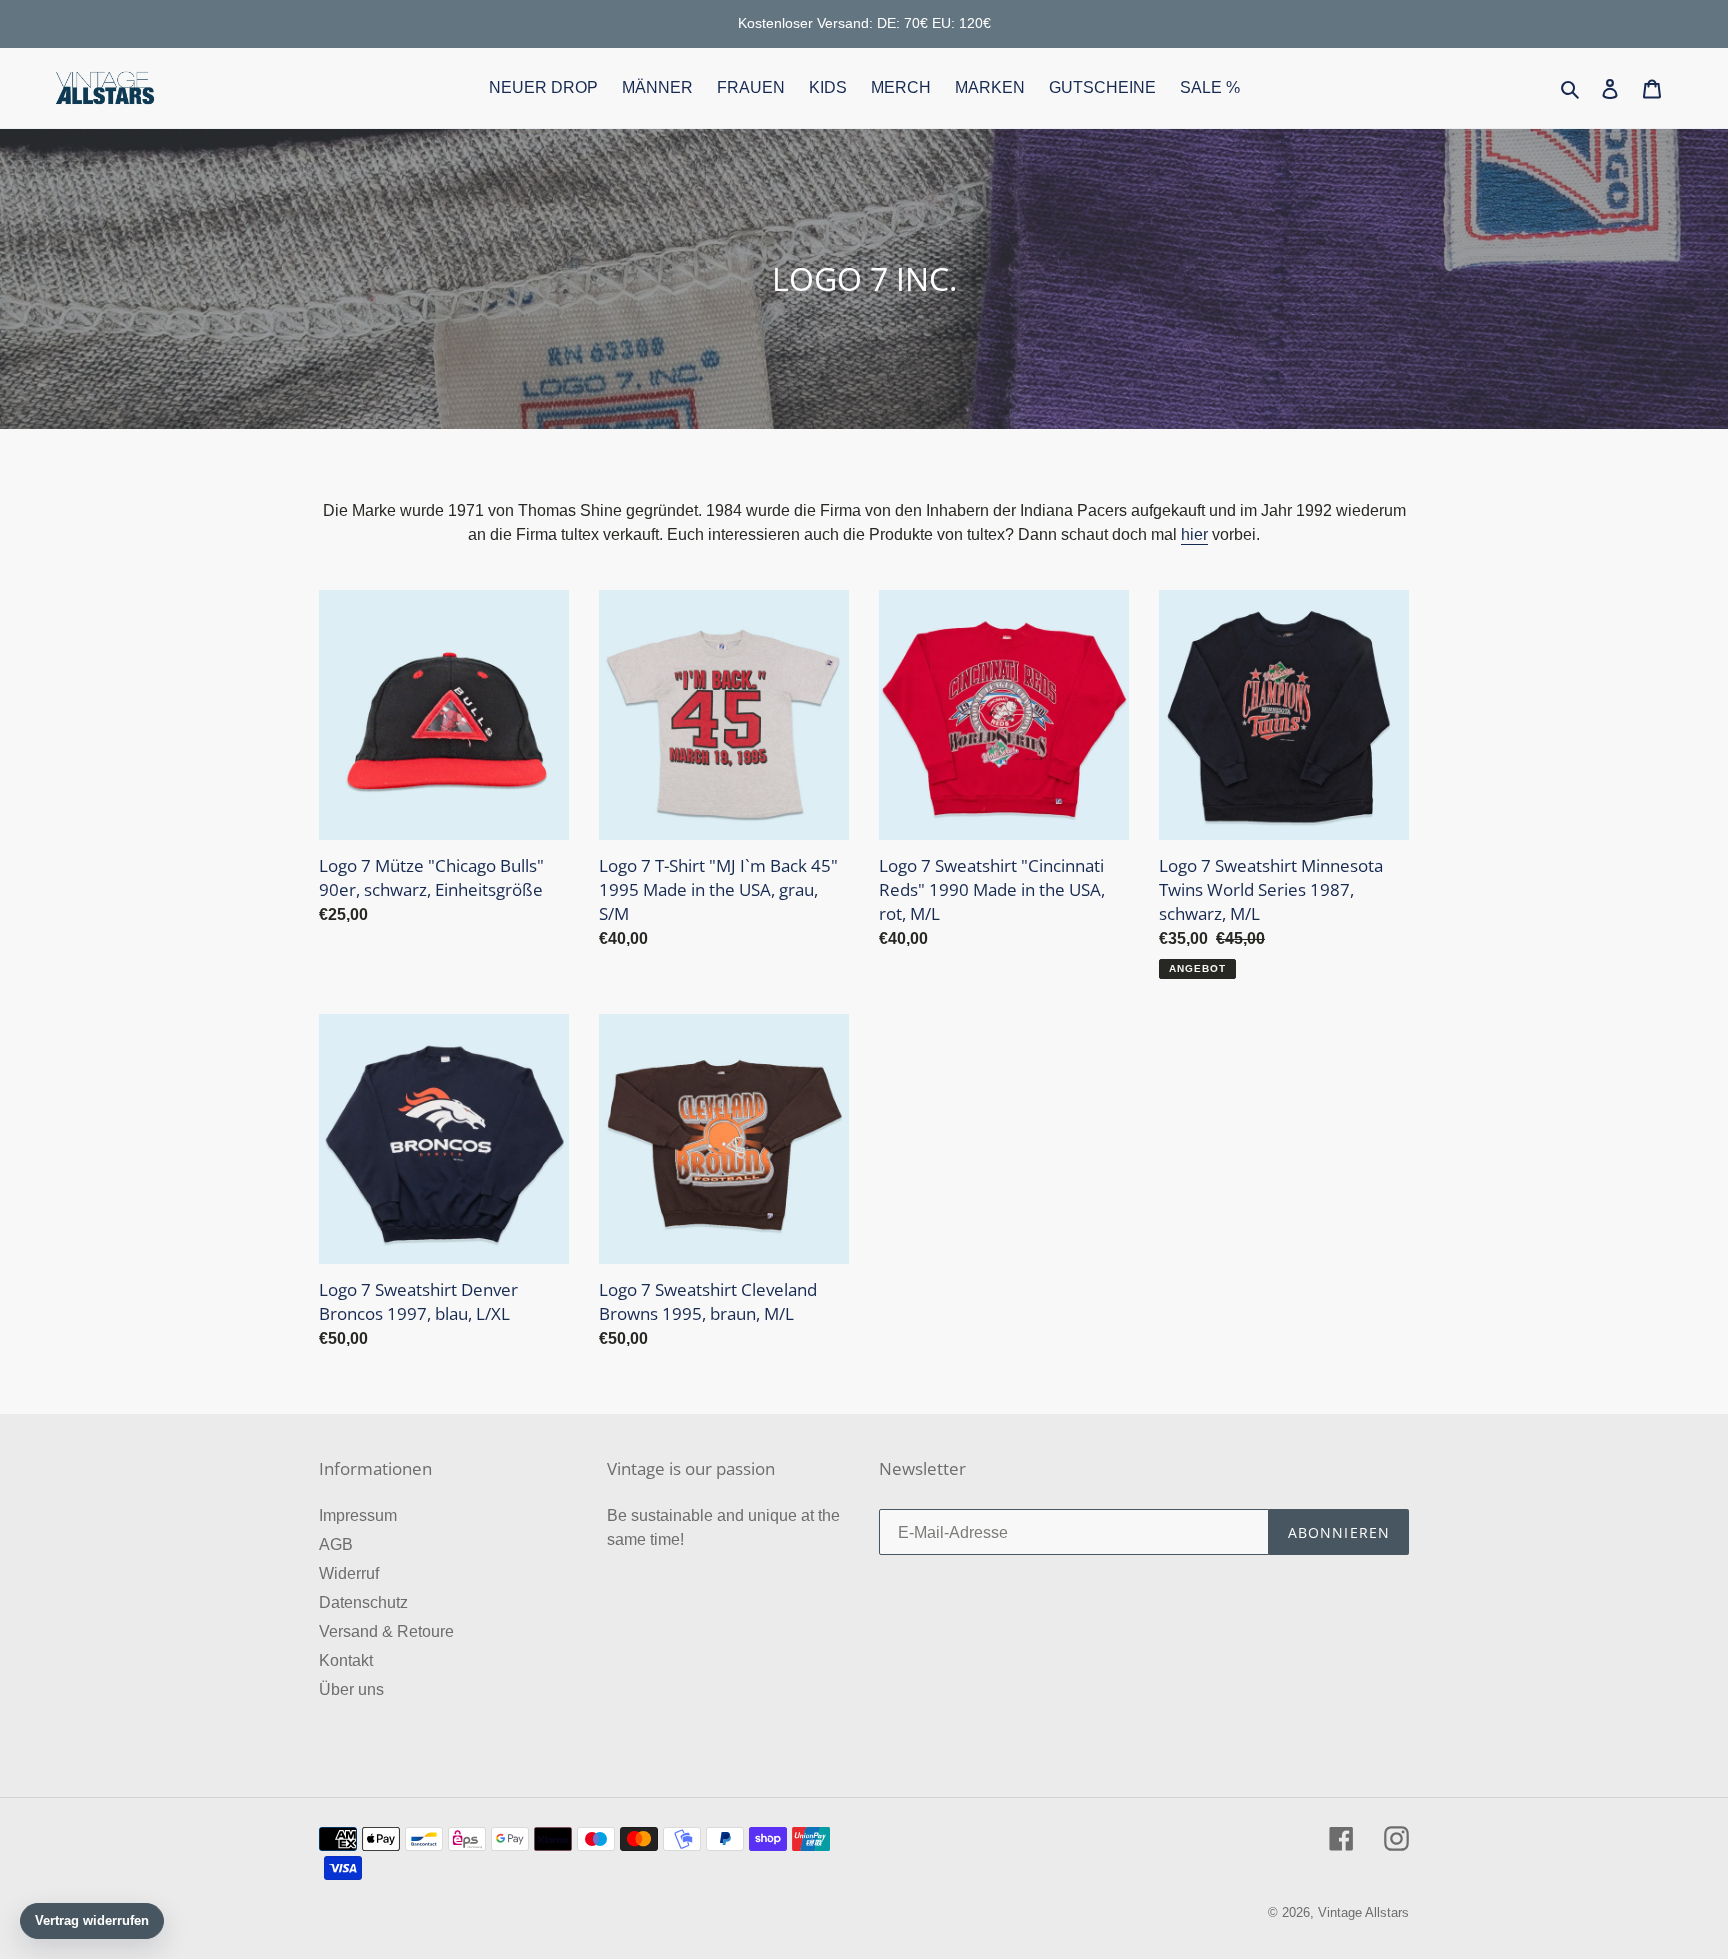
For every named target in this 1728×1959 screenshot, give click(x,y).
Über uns (351, 1689)
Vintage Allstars (1363, 1912)
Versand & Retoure (386, 1631)
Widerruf (349, 1573)
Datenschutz (363, 1602)
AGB (336, 1544)
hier (1194, 534)
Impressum (358, 1515)
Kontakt (346, 1660)
